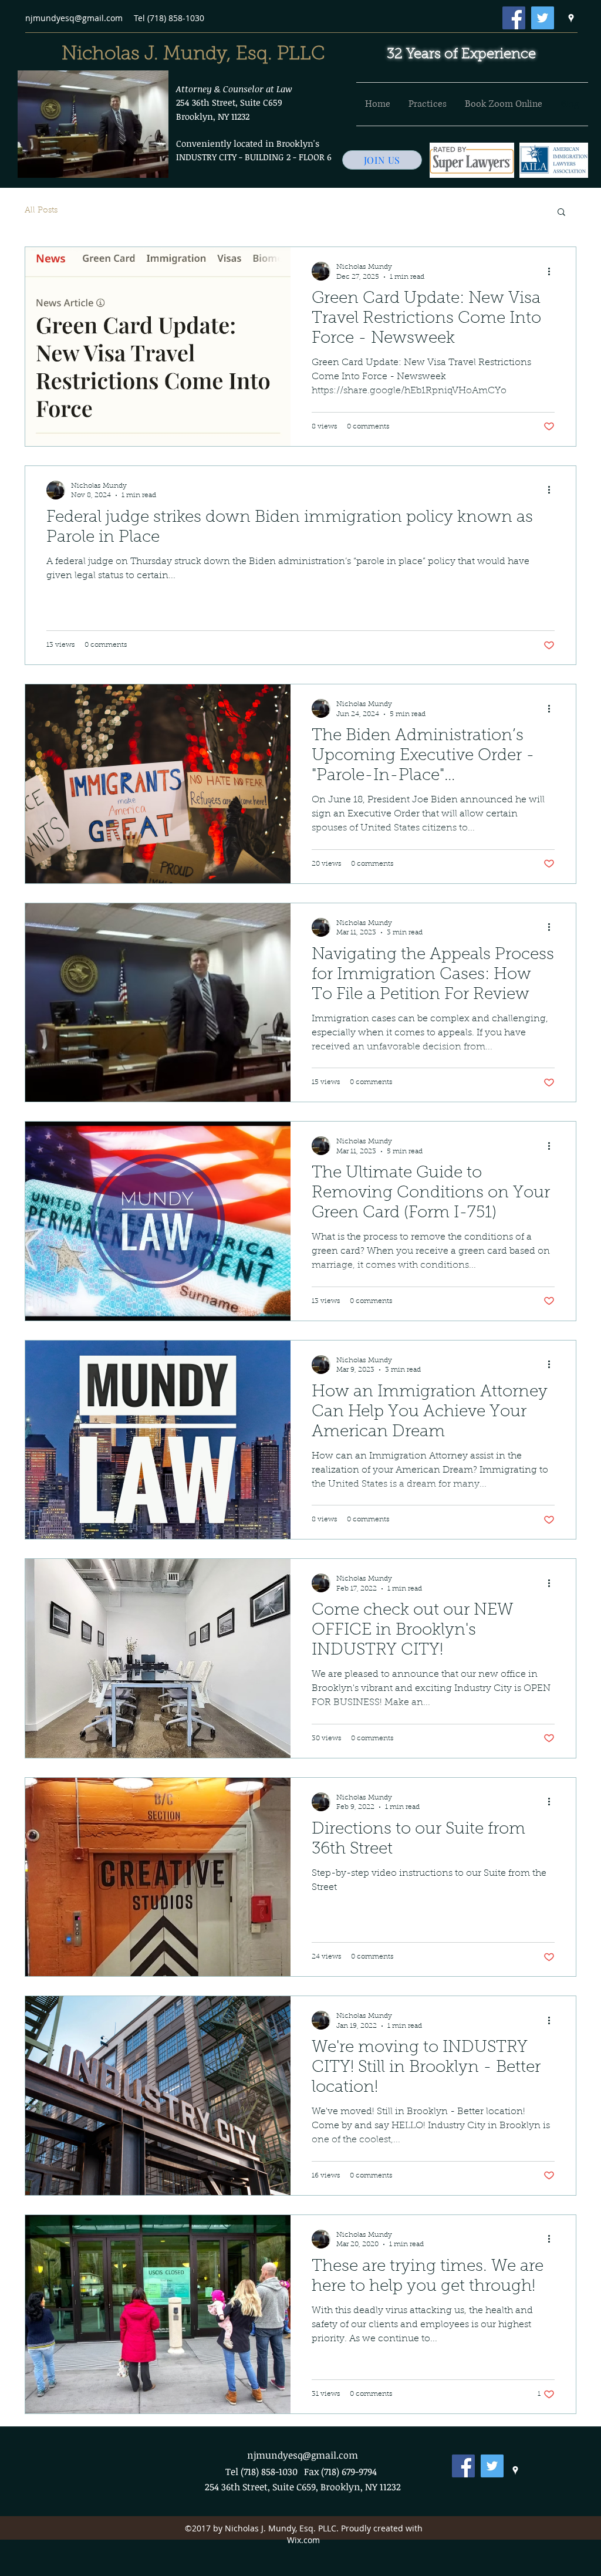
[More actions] (553, 271)
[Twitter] (543, 18)
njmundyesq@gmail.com (74, 18)
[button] (561, 213)
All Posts (41, 211)
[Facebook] (514, 18)
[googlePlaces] (571, 18)
